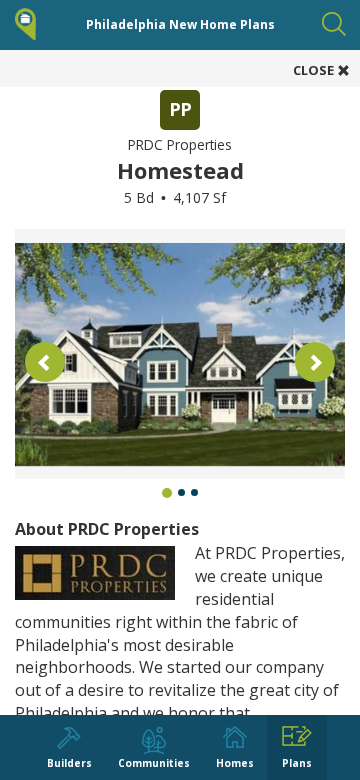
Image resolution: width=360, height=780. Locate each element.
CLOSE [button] (315, 70)
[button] (45, 362)
